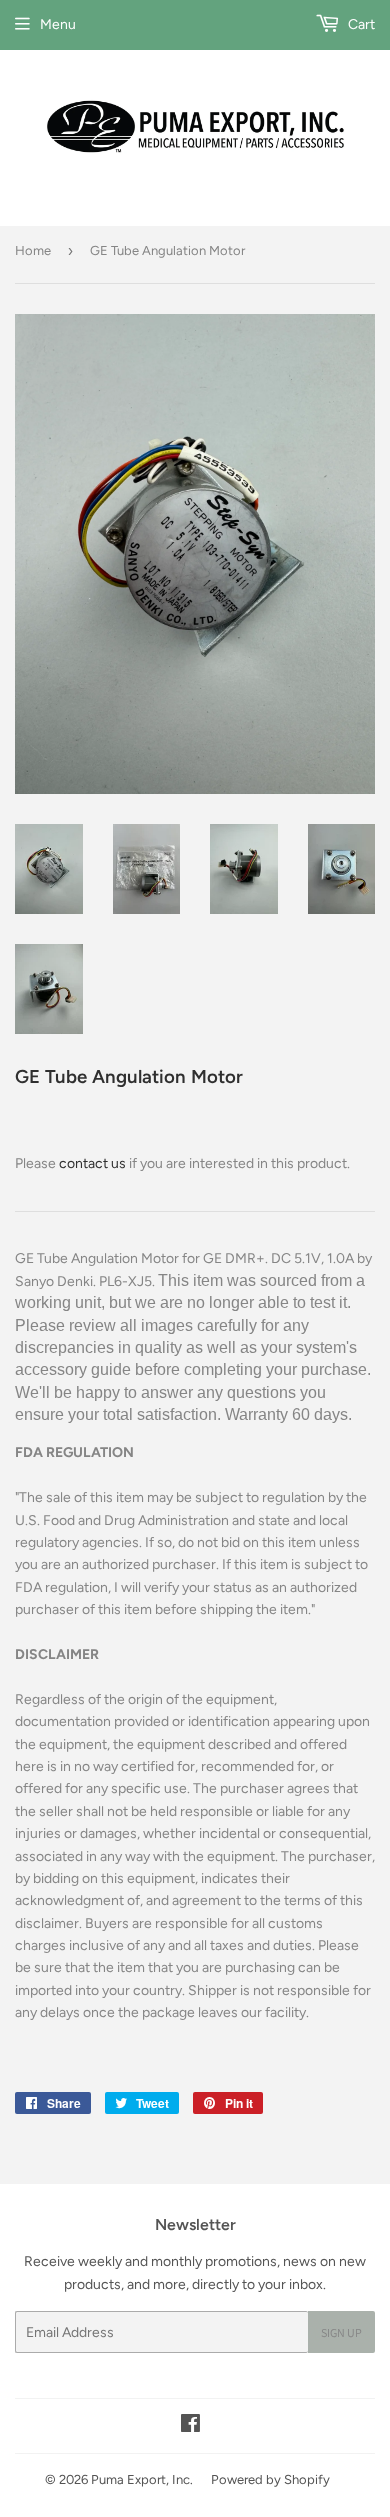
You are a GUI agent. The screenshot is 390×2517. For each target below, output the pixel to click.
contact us (92, 1163)
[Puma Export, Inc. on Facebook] (190, 2426)
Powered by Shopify (270, 2479)
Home (33, 250)
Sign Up (341, 2332)
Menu (58, 24)
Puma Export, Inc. (142, 2479)
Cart (360, 24)
